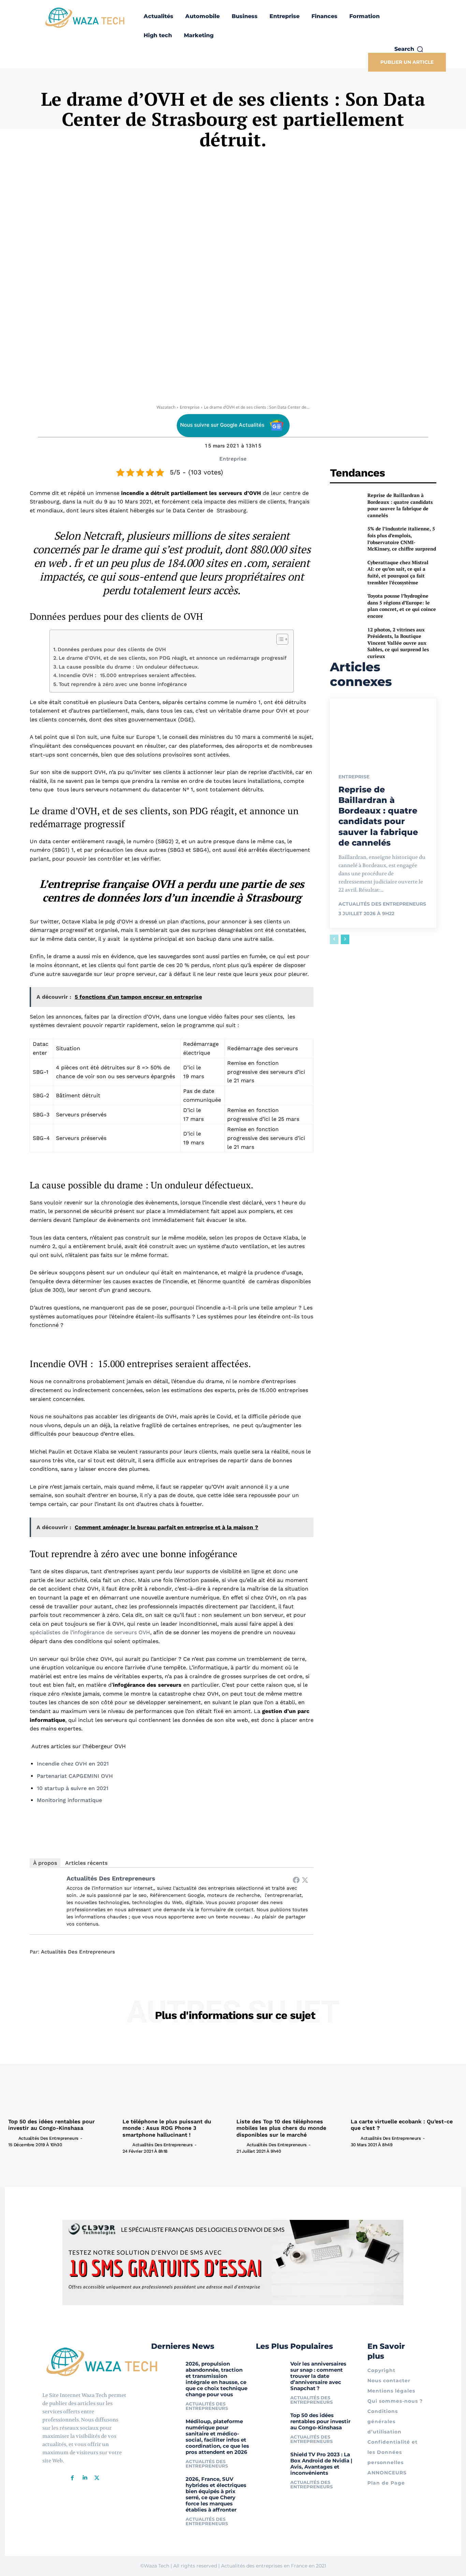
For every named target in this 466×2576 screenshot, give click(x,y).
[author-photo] (13, 2138)
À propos (45, 1863)
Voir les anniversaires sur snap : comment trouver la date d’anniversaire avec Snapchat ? (318, 2376)
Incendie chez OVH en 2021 (73, 1764)
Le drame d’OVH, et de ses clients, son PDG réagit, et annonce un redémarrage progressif (173, 658)
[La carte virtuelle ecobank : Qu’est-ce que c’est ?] (404, 2075)
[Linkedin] (85, 2478)
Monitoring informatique (69, 1800)
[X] (97, 2478)
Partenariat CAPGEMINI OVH (75, 1776)
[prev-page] (334, 939)
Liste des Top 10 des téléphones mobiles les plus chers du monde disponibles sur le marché (281, 2128)
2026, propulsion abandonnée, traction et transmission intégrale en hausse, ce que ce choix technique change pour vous (216, 2379)
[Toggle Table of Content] (279, 639)
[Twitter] (305, 1880)
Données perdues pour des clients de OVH (112, 649)
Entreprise (190, 407)
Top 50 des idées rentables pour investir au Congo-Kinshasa (52, 2125)
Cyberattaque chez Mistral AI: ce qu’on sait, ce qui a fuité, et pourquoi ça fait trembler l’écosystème (398, 572)
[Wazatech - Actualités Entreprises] (85, 18)
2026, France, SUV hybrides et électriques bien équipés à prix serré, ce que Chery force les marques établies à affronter (216, 2494)
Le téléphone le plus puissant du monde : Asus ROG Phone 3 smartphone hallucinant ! (167, 2128)
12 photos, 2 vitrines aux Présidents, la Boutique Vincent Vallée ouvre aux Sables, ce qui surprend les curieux (398, 643)
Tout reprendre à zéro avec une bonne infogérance (123, 684)
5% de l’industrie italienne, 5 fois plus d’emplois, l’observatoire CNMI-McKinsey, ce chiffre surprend (402, 539)
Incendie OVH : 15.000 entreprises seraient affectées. (127, 675)
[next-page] (345, 939)
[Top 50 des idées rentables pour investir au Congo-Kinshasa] (62, 2075)
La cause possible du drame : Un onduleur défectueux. (129, 667)
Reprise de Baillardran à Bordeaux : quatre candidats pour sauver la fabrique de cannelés (400, 505)
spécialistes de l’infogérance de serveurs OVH (90, 1632)
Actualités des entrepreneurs (111, 1878)
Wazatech (166, 407)
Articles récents (86, 1863)
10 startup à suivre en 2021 (73, 1788)
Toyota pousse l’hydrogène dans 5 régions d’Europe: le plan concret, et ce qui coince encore (402, 606)
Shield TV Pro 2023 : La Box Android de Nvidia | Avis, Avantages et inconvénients (321, 2463)
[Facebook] (296, 1880)
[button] (409, 49)
